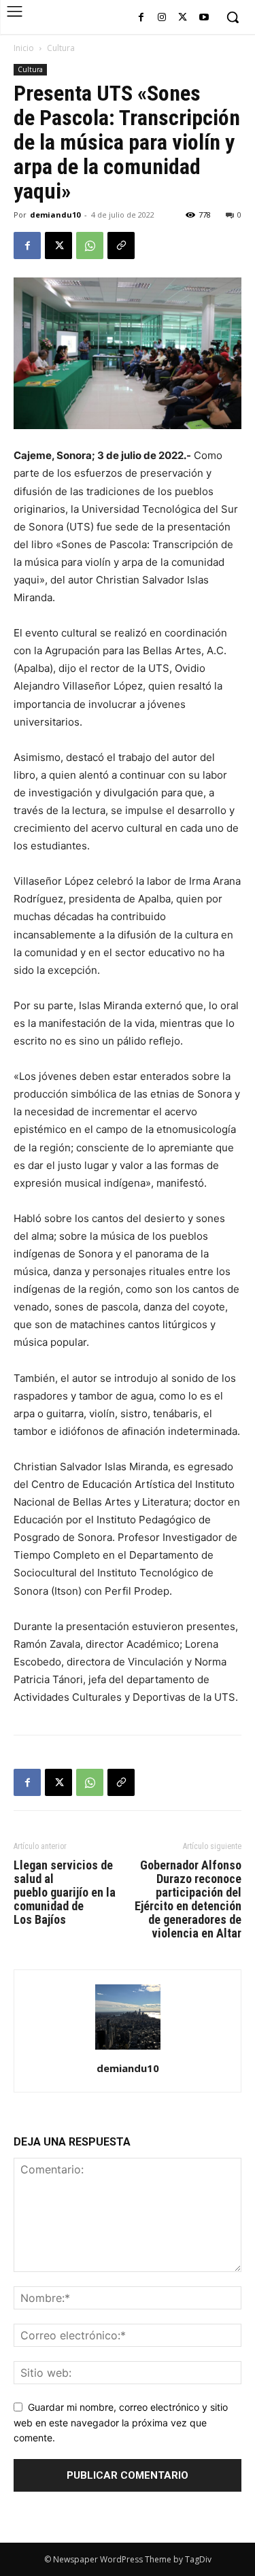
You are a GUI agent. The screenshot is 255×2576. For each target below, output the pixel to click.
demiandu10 (55, 215)
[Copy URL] (121, 245)
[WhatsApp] (90, 245)
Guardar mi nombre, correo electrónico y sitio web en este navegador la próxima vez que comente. (121, 2422)
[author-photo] (128, 2049)
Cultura (61, 48)
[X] (183, 18)
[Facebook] (141, 18)
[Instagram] (162, 18)
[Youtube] (204, 18)
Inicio (24, 48)
